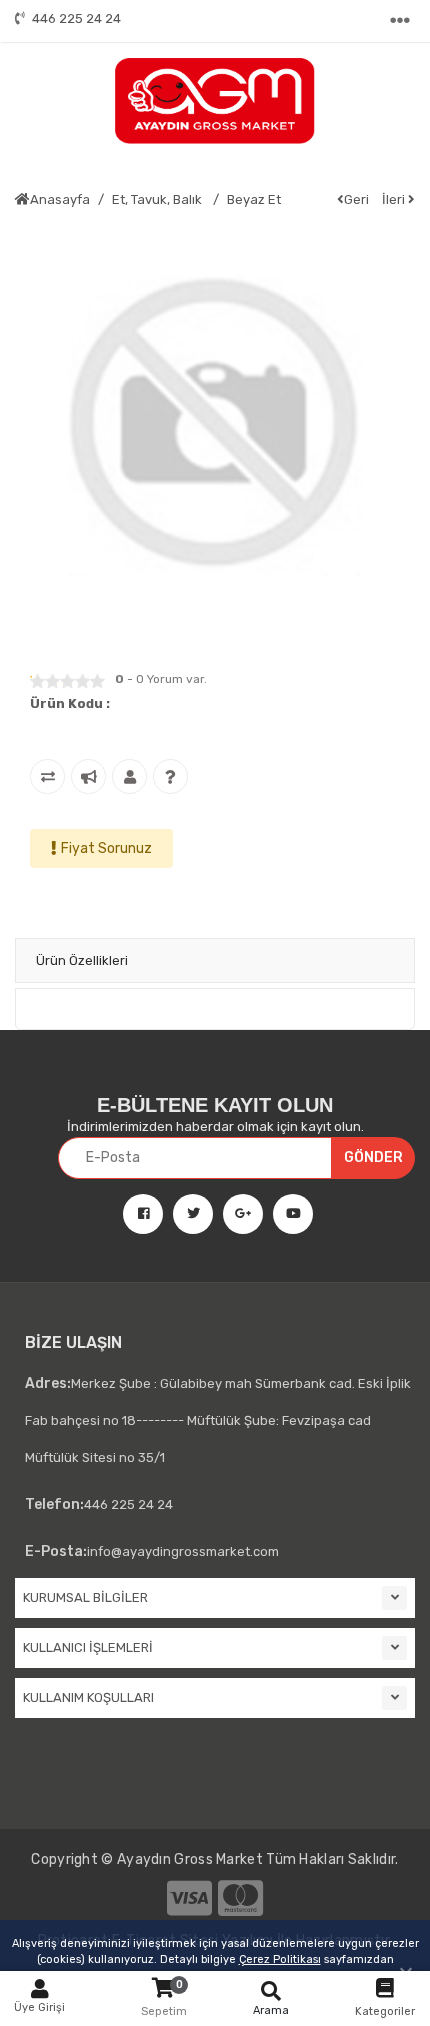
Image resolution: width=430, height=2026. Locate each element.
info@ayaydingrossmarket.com (152, 1551)
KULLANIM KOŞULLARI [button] (88, 1697)
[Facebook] (135, 1214)
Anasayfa (60, 199)
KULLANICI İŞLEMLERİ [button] (88, 1647)
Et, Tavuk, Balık (158, 199)
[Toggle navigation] (402, 21)
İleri (395, 199)
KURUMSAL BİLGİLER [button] (85, 1597)
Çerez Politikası (280, 1959)
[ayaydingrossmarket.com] (215, 101)
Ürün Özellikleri (82, 960)
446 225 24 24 (76, 18)
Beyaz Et (254, 199)
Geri (356, 199)
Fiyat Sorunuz (106, 848)
